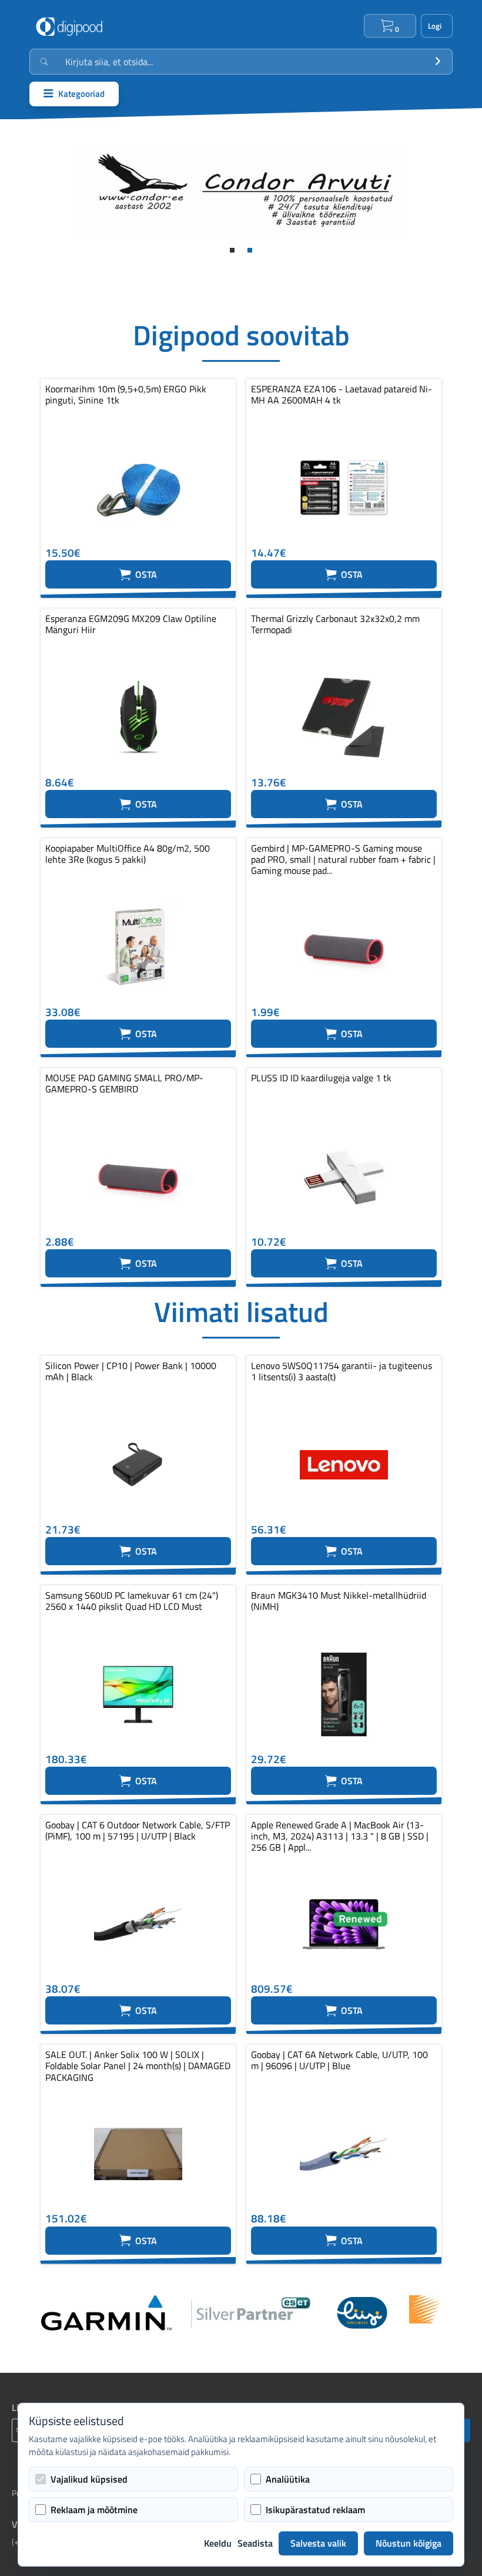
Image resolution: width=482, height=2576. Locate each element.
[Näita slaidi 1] (232, 250)
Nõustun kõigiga (409, 2543)
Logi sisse (437, 26)
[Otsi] (438, 62)
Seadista (255, 2543)
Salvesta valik (318, 2543)
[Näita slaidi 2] (250, 250)
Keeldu (218, 2543)
